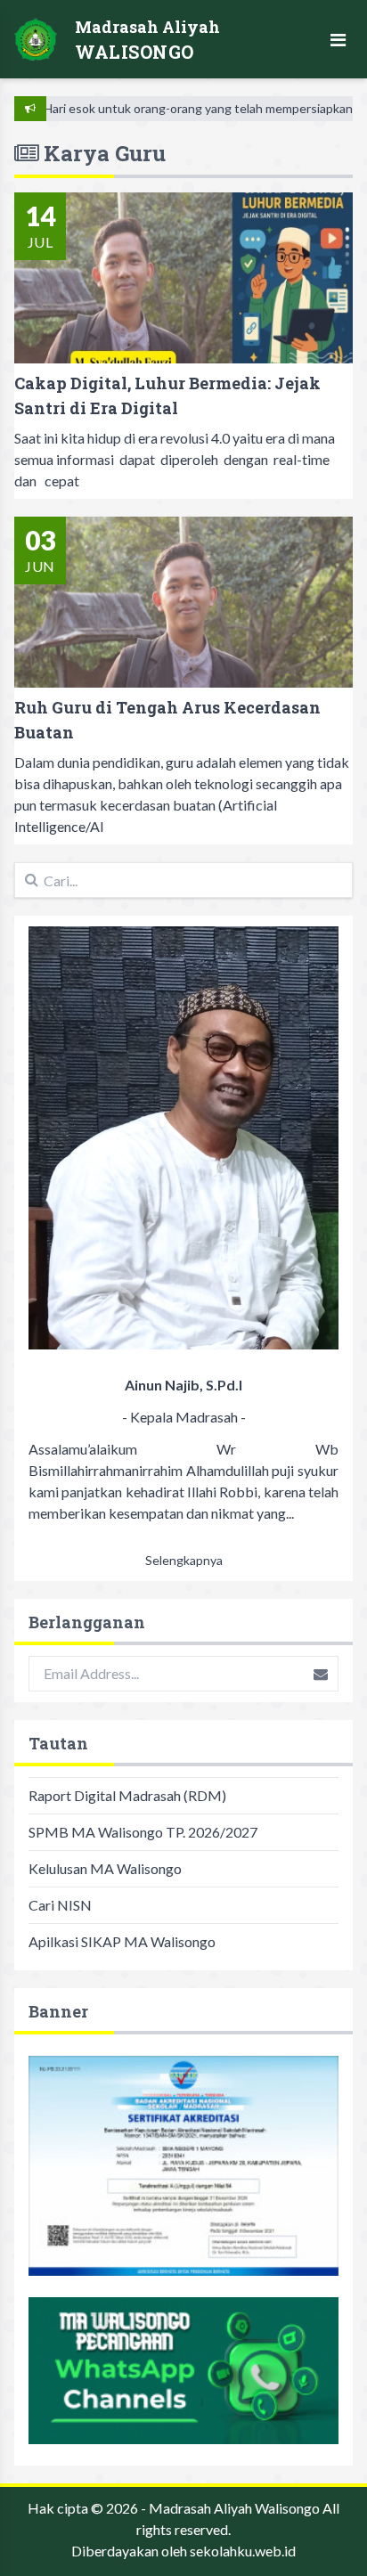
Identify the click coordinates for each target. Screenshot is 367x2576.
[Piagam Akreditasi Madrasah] (183, 2166)
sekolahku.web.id (243, 2551)
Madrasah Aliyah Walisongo (234, 2508)
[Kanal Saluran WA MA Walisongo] (183, 2371)
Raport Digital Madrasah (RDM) (127, 1795)
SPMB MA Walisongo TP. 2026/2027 (143, 1832)
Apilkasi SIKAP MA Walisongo (122, 1941)
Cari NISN (60, 1905)
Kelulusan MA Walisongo (105, 1868)
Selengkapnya (184, 1560)
